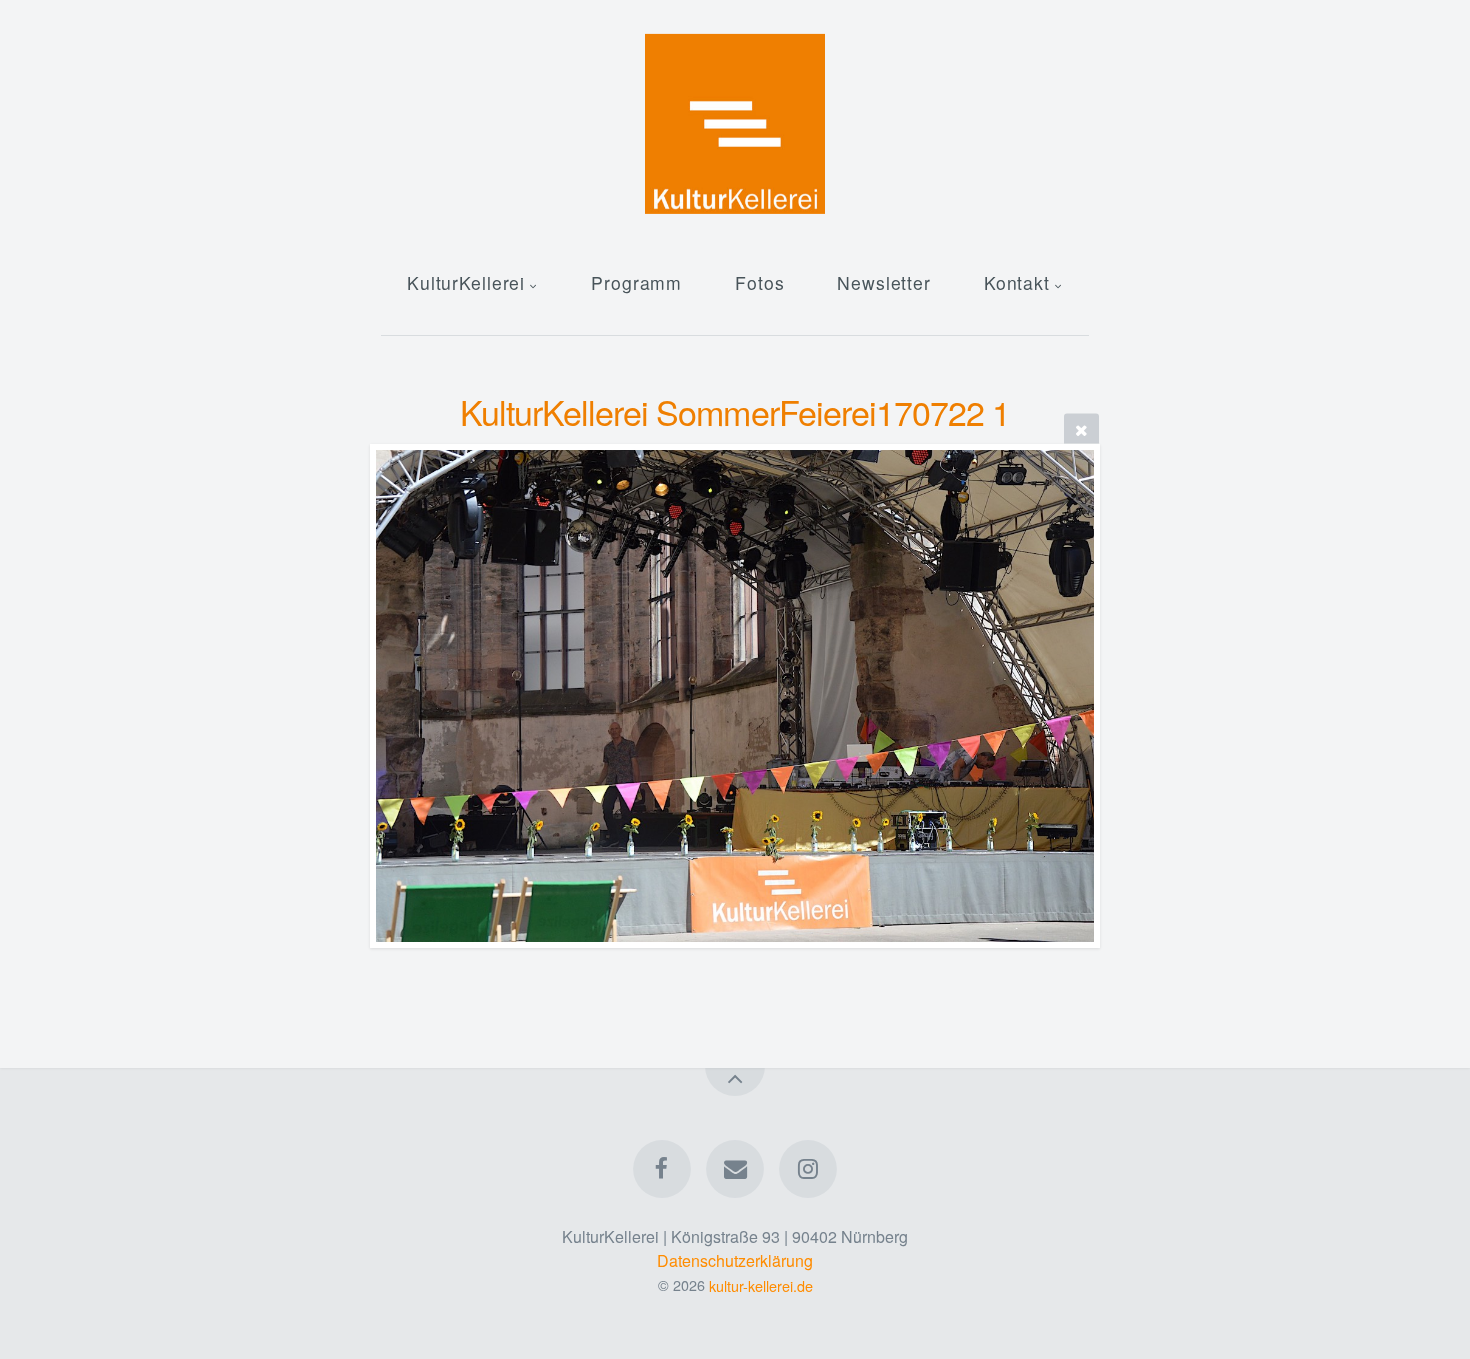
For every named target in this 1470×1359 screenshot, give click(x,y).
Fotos (759, 282)
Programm (636, 282)
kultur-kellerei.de (761, 1284)
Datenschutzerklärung (735, 1260)
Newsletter (884, 282)
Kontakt (1017, 282)
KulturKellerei (466, 282)
